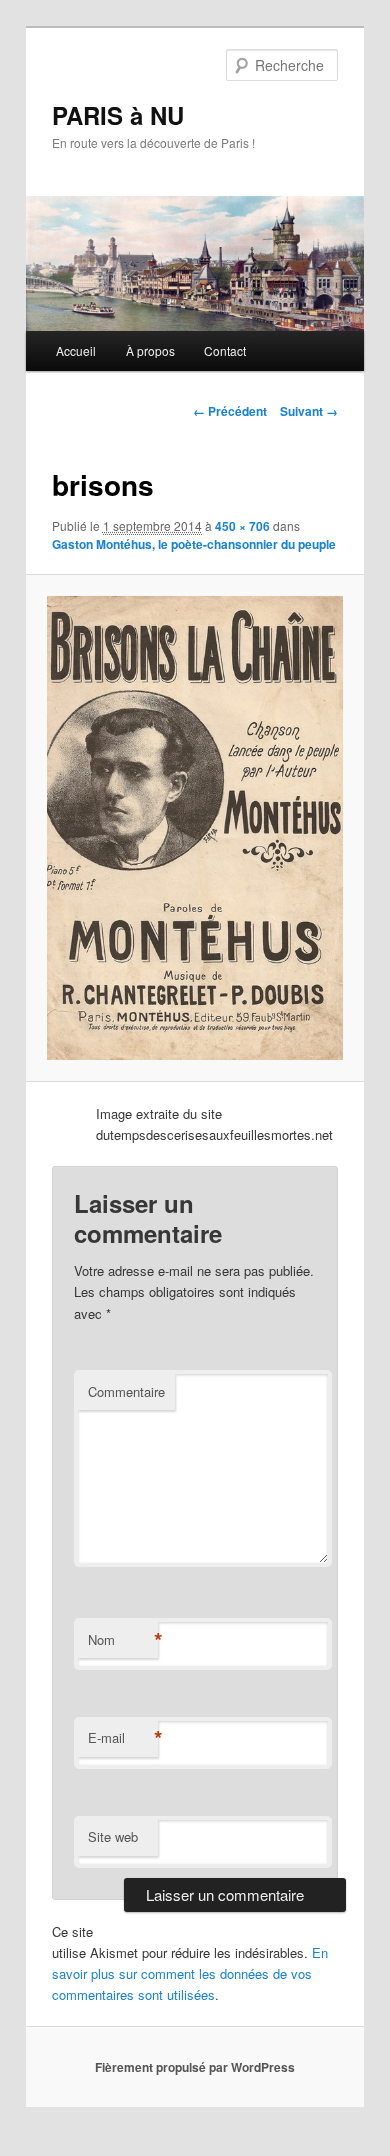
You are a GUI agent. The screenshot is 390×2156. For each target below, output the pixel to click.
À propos (150, 350)
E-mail (123, 1738)
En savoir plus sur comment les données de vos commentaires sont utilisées (190, 1973)
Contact (225, 350)
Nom (123, 1640)
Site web (113, 1836)
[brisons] (194, 827)
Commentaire (126, 1391)
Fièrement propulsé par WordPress (195, 2067)
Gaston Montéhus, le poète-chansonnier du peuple (194, 544)
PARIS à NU (118, 115)
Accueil (76, 350)
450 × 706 (242, 526)
